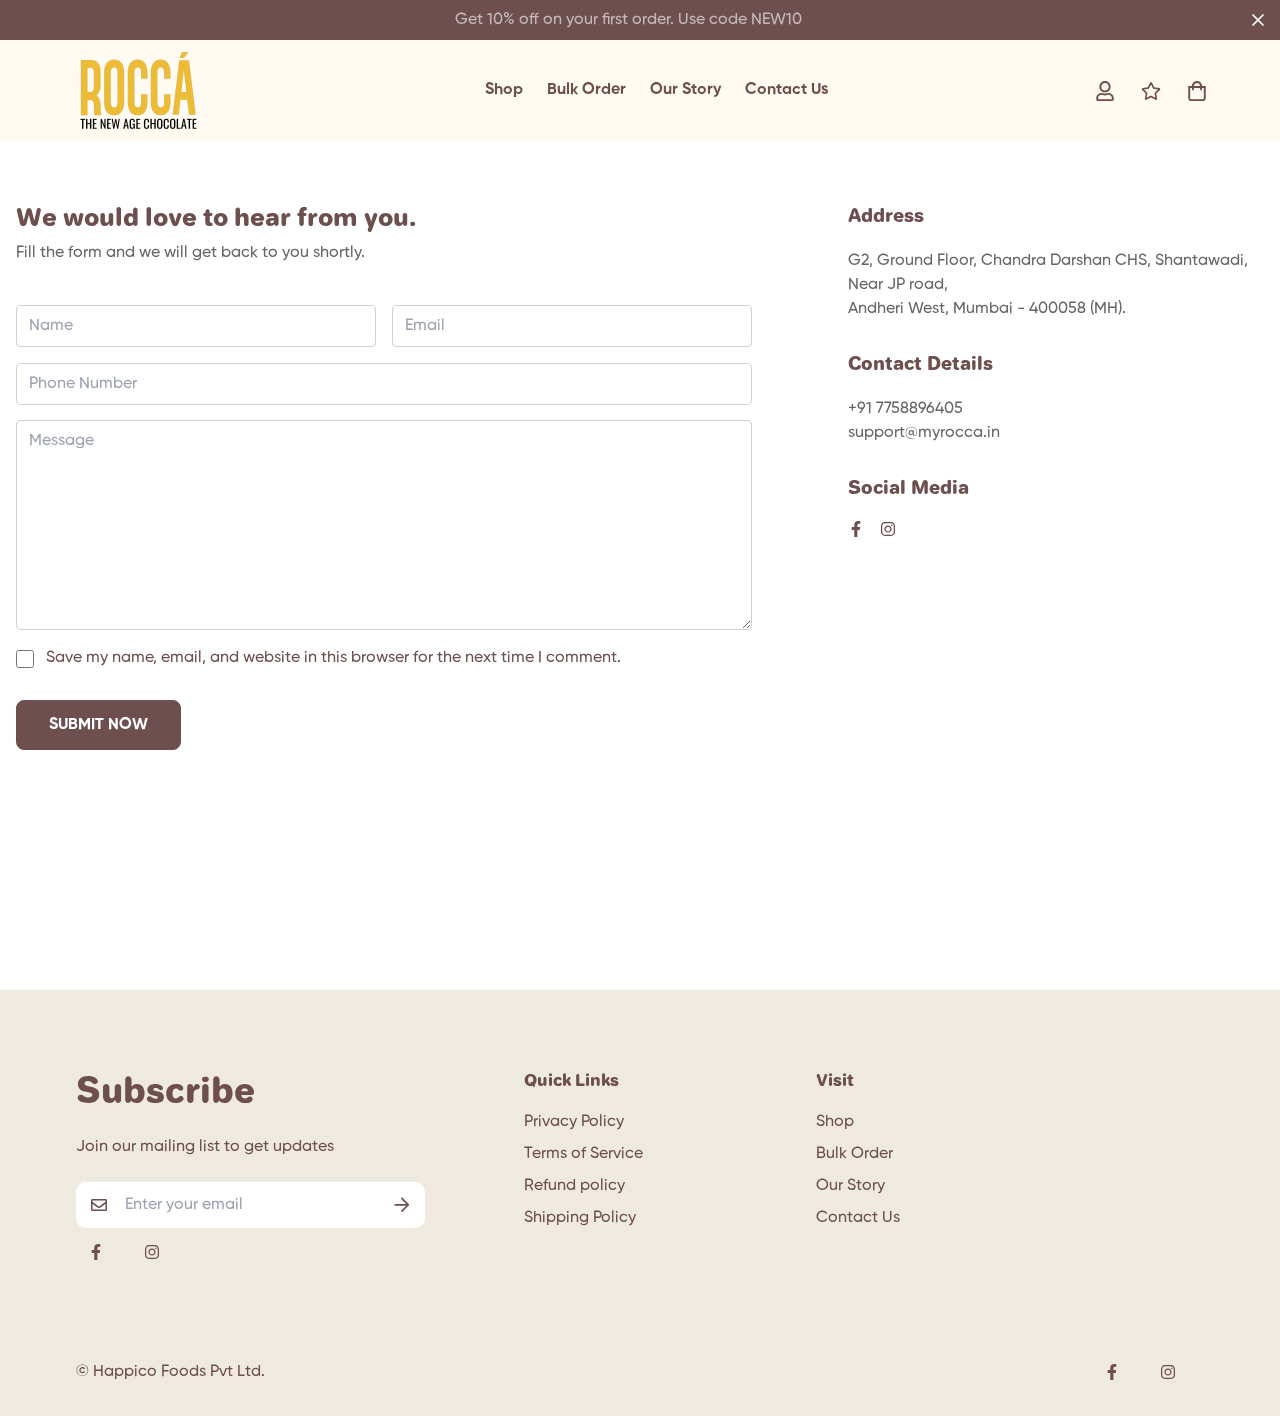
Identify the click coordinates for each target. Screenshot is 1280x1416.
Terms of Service (583, 1154)
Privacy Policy (574, 1122)
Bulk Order (586, 90)
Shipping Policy (580, 1218)
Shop (504, 90)
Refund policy (574, 1186)
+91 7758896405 (905, 409)
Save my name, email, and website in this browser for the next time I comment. (333, 658)
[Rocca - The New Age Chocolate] (138, 90)
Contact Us (786, 90)
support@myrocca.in (924, 433)
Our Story (685, 90)
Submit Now (98, 725)
